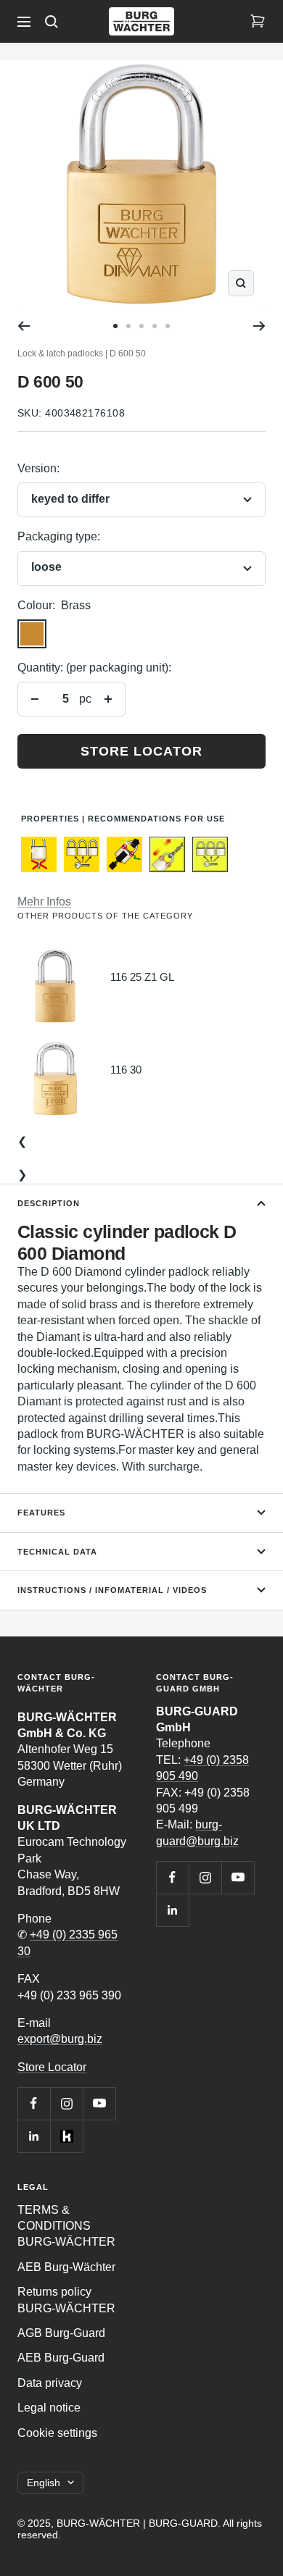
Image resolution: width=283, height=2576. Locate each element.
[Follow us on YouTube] (99, 2103)
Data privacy (50, 2383)
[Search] (52, 22)
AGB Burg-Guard (61, 2333)
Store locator (141, 751)
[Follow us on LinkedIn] (34, 2136)
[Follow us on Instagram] (66, 2103)
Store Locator (52, 2067)
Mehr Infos (44, 902)
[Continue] (259, 326)
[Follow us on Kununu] (66, 2136)
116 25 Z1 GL (142, 977)
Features (41, 1513)
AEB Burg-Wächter (66, 2267)
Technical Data (57, 1552)
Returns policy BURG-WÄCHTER (66, 2300)
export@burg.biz (60, 2039)
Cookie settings (57, 2433)
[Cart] (258, 22)
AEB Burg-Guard (61, 2358)
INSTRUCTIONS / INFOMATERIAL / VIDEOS (112, 1590)
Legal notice (49, 2408)
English (44, 2483)
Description (49, 1203)
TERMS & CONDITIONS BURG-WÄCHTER (66, 2226)
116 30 (126, 1070)
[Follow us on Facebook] (34, 2103)
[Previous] (24, 326)
